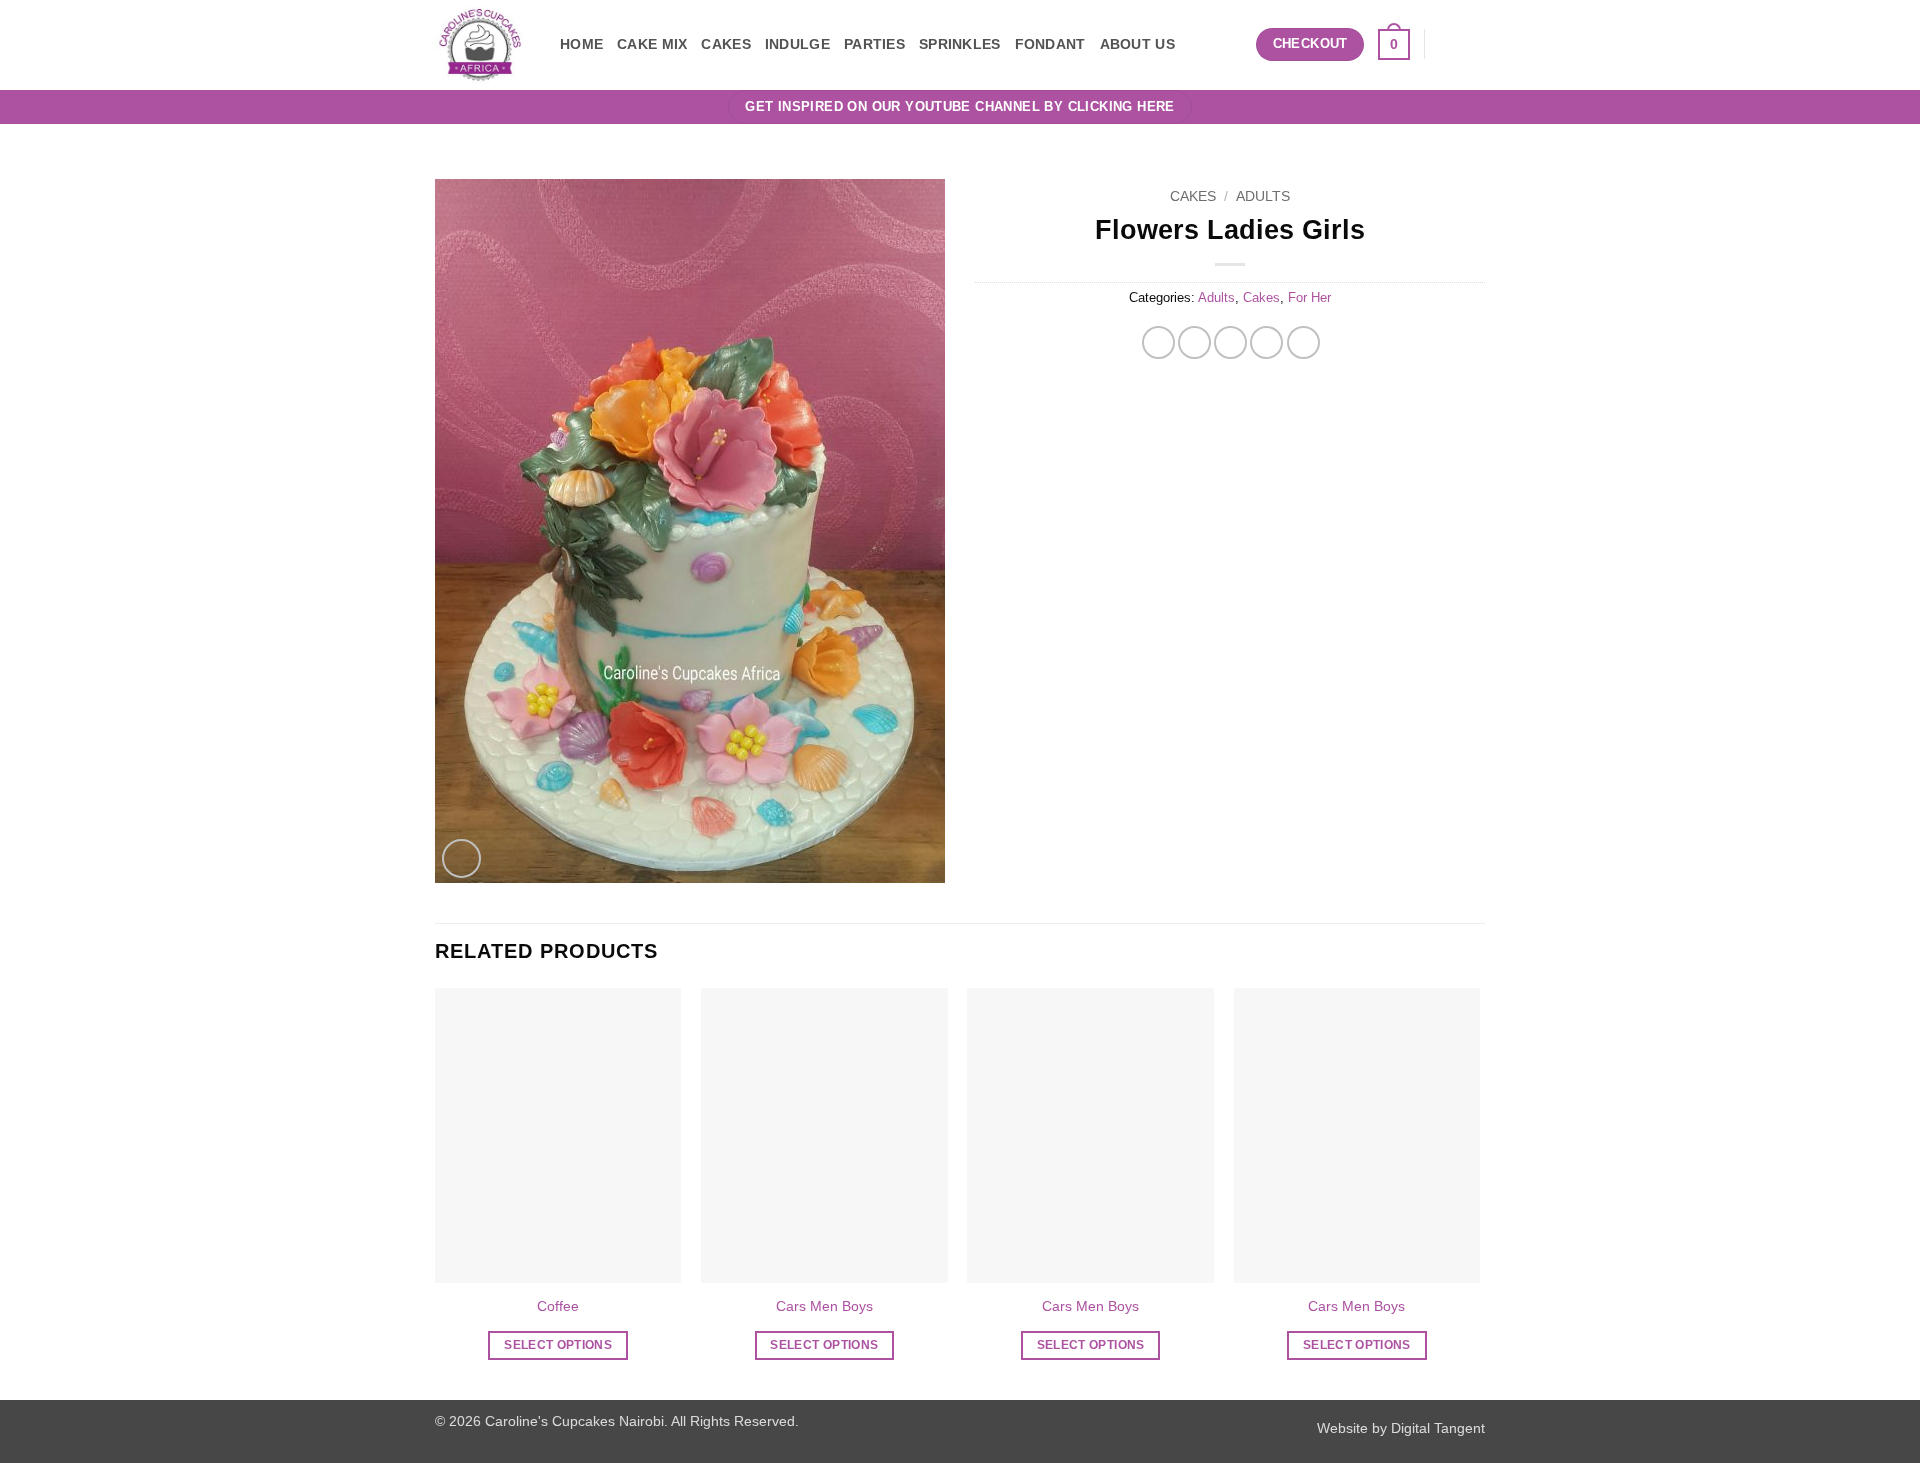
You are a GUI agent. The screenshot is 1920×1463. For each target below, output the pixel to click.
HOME (581, 44)
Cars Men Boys (824, 1306)
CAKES (725, 44)
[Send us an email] (1446, 44)
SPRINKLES (960, 44)
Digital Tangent (1438, 1428)
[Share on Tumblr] (1303, 342)
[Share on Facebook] (1158, 342)
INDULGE (797, 44)
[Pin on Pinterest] (1266, 342)
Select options (558, 1345)
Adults (1263, 196)
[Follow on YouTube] (1472, 44)
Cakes (1193, 196)
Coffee (558, 1306)
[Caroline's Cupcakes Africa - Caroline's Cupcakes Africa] (482, 45)
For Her (1309, 297)
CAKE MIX (652, 44)
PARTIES (874, 44)
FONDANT (1050, 44)
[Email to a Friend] (1230, 342)
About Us (1137, 44)
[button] (1234, 44)
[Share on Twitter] (1194, 342)
